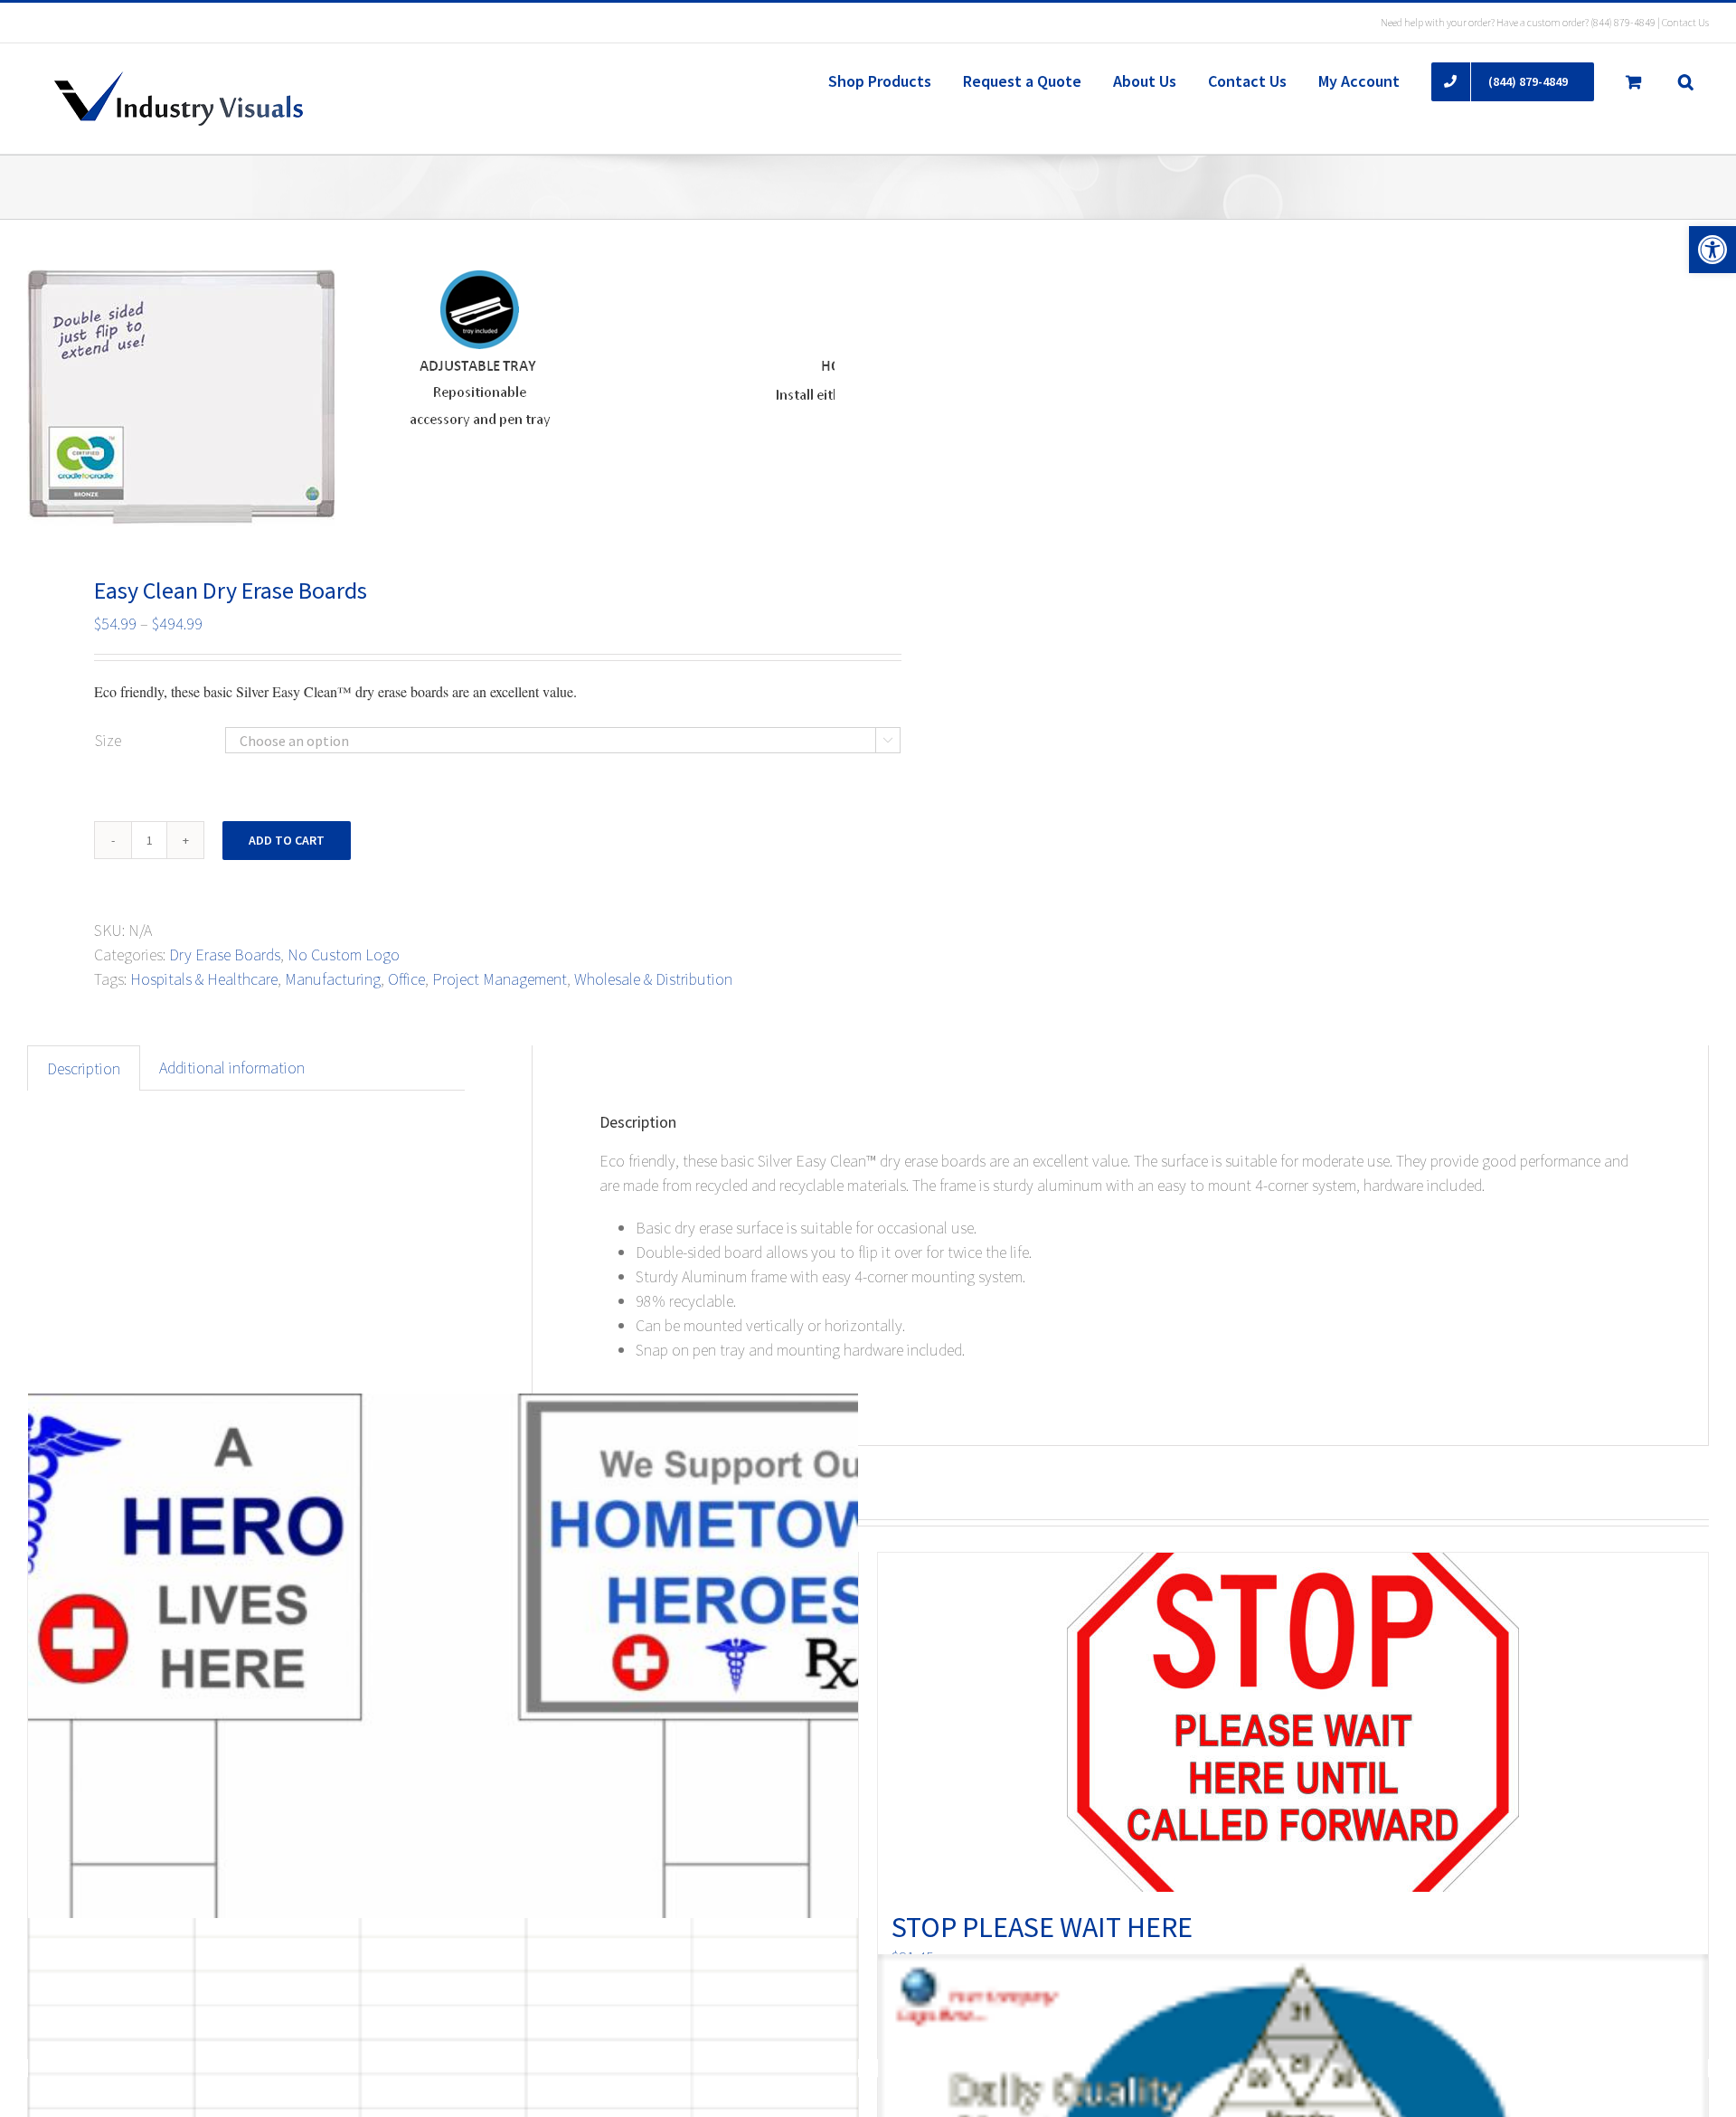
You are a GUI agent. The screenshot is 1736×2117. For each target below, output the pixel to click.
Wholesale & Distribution (653, 979)
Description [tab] (84, 1068)
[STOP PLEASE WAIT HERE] (1293, 1722)
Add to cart (287, 840)
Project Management (500, 979)
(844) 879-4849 (1623, 22)
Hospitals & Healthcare (204, 979)
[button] (1712, 250)
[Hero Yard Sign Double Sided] (443, 1705)
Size (108, 740)
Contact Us (1685, 22)
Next (821, 398)
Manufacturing (333, 979)
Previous (41, 398)
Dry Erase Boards (225, 955)
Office (406, 979)
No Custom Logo (344, 955)
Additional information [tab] (232, 1068)
